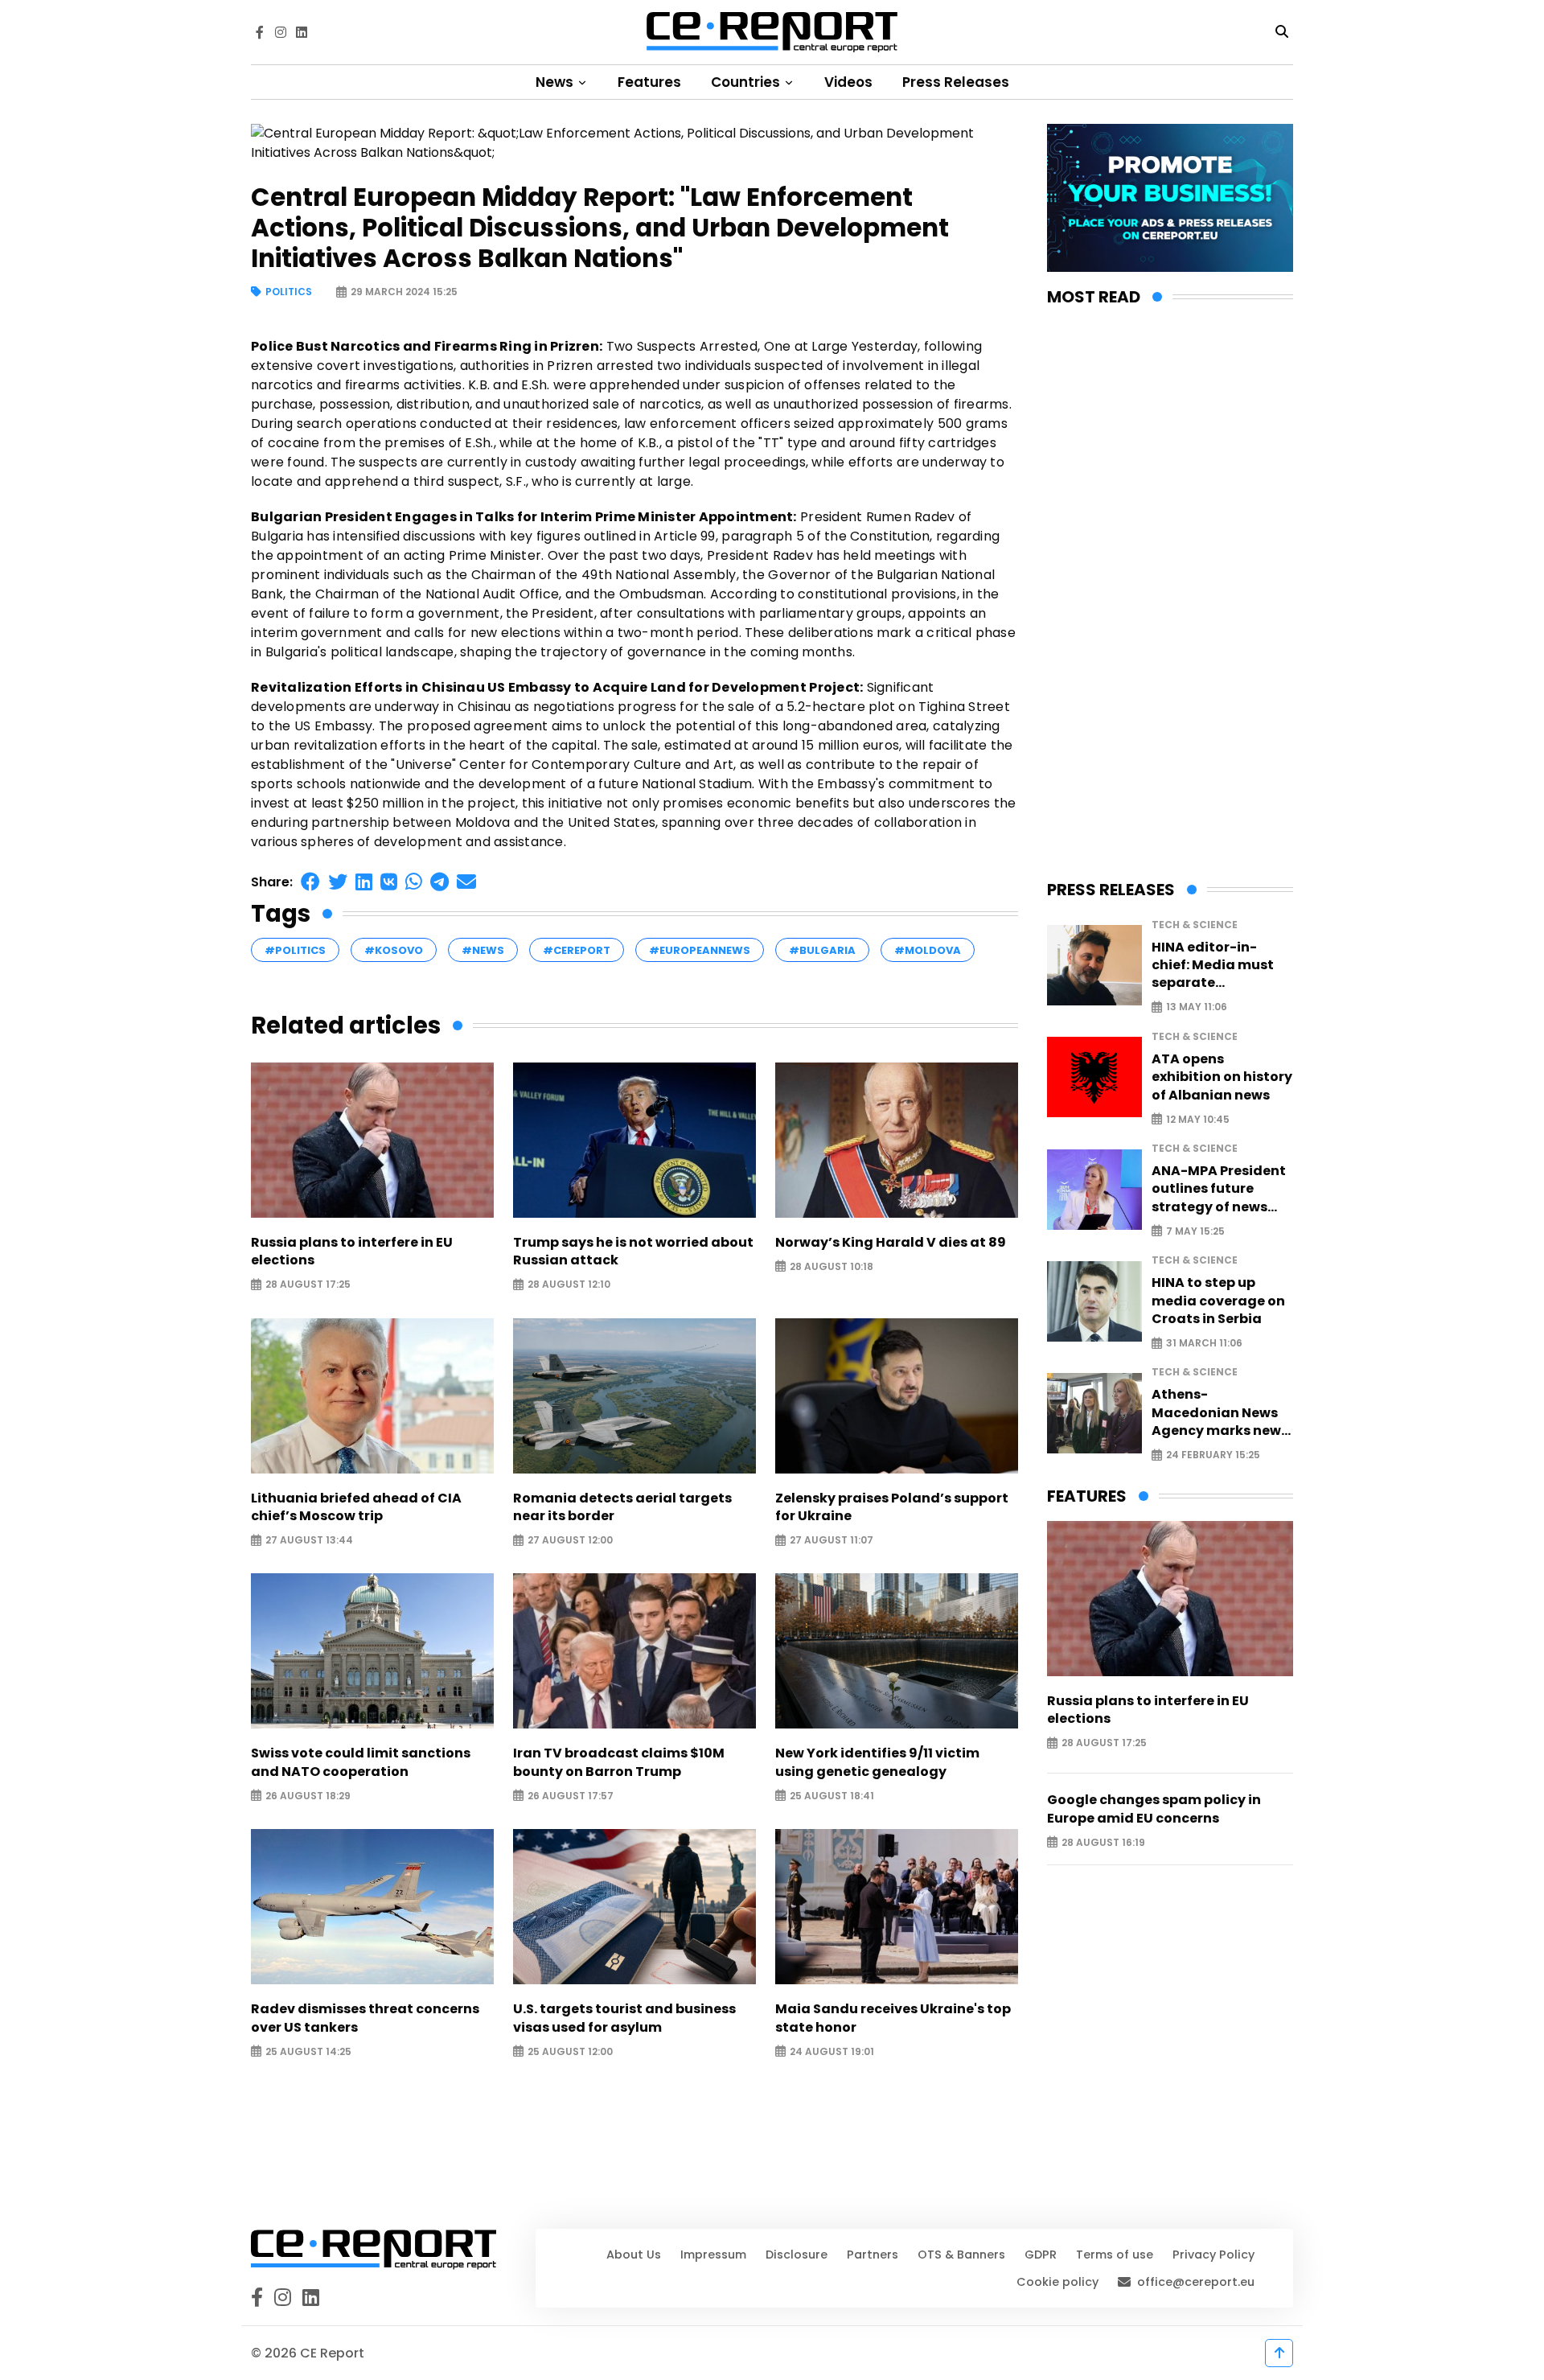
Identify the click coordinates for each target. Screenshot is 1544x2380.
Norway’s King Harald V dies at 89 (891, 1243)
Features (649, 82)
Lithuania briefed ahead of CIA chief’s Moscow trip (356, 1507)
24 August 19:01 (832, 2051)
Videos (848, 82)
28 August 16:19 (1103, 1842)
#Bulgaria (822, 950)
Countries (747, 82)
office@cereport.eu (1196, 2282)
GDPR (1041, 2255)
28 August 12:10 (569, 1285)
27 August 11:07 (832, 1541)
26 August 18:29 (308, 1796)
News (556, 82)
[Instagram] (281, 32)
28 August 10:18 (832, 1266)
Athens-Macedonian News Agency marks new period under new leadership (1216, 1413)
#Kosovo (394, 950)
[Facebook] (260, 32)
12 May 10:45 (1198, 1119)
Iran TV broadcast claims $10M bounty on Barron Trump (619, 1762)
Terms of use (1115, 2255)
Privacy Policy (1213, 2255)
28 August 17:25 (308, 1285)
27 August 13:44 (309, 1541)
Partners (873, 2255)
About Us (634, 2255)
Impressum (713, 2255)
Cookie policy (1057, 2282)
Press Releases (956, 82)
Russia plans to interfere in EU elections (352, 1252)
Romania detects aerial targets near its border (622, 1507)
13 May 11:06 (1197, 1007)
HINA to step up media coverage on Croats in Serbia (1218, 1301)
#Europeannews (700, 950)
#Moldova (928, 950)
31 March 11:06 (1204, 1344)
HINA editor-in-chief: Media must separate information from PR (1222, 966)
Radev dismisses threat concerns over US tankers (365, 2018)
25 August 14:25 (308, 2051)
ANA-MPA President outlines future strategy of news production (1219, 1189)
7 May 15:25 (1195, 1231)
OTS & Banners (961, 2255)
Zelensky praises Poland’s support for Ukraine (892, 1507)
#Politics (295, 950)
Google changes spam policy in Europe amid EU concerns (1154, 1809)
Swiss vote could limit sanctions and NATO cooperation (361, 1762)
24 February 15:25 (1213, 1455)
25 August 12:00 (570, 2051)
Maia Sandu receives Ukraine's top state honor (893, 2018)
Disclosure (797, 2255)
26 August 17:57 (571, 1796)
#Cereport (577, 950)
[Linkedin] (302, 32)
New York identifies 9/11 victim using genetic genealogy (877, 1762)
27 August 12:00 (570, 1541)
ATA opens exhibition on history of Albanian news (1222, 1077)
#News (483, 950)
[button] (310, 882)
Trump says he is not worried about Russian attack (633, 1252)
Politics (289, 292)
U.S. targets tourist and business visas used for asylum (624, 2018)
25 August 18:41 (832, 1796)
